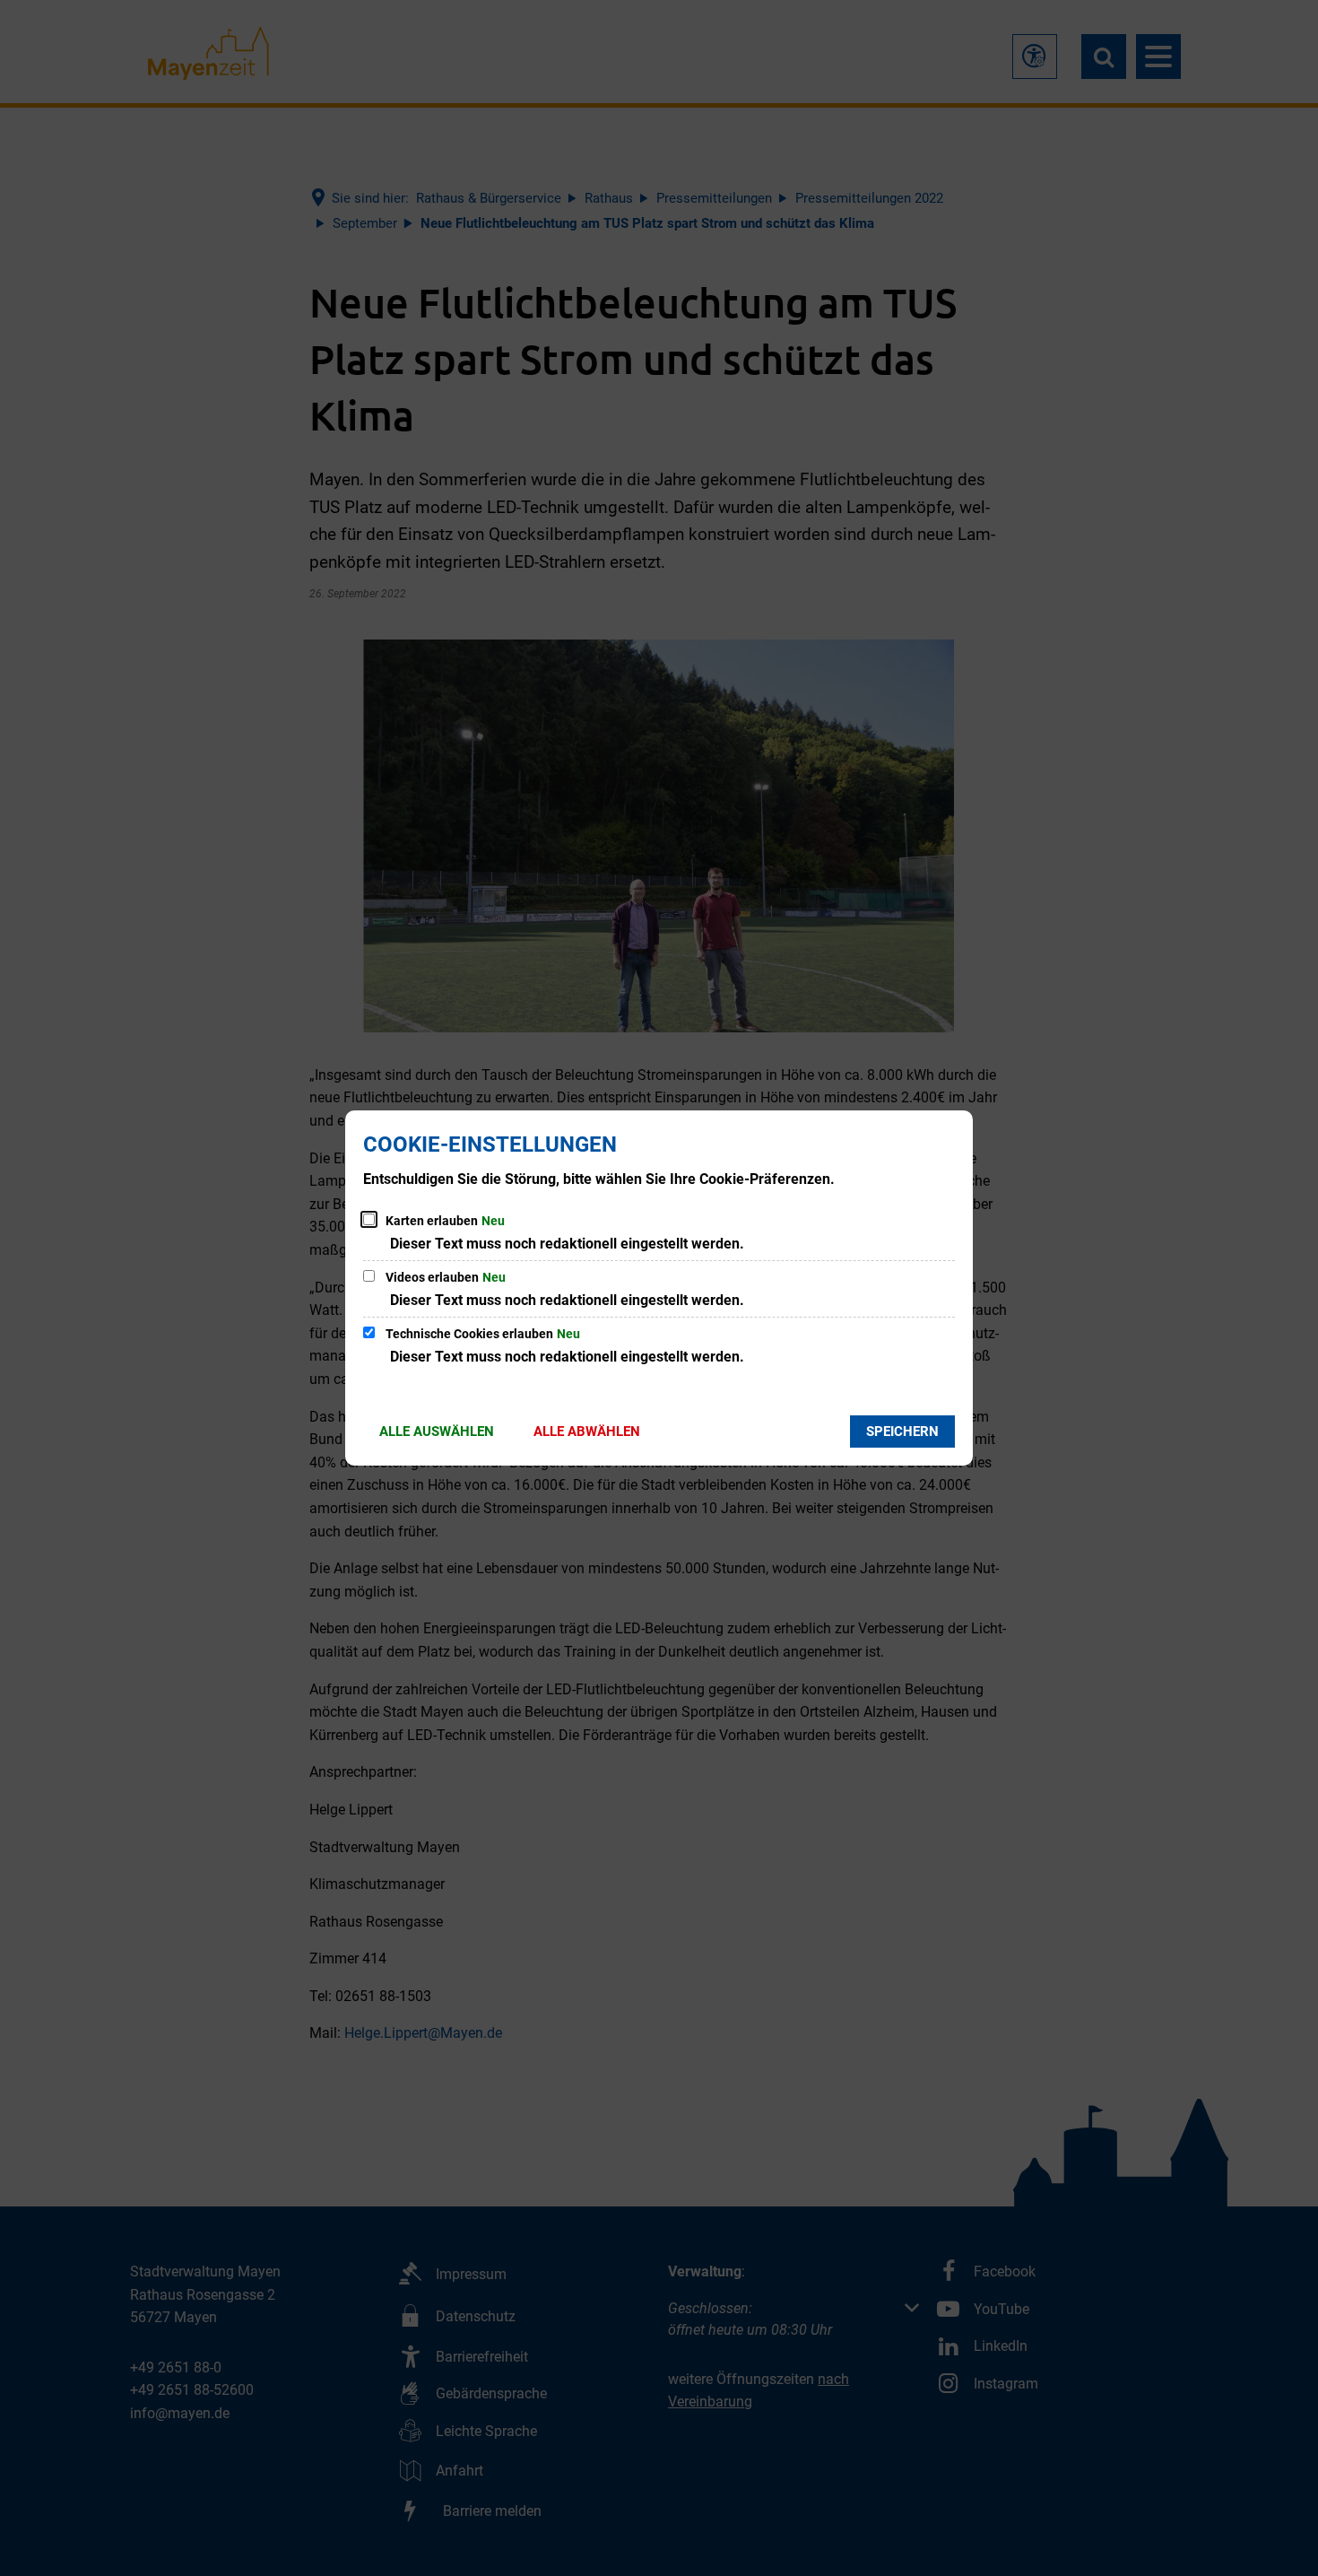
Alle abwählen (587, 1432)
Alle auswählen (437, 1432)
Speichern (902, 1432)
